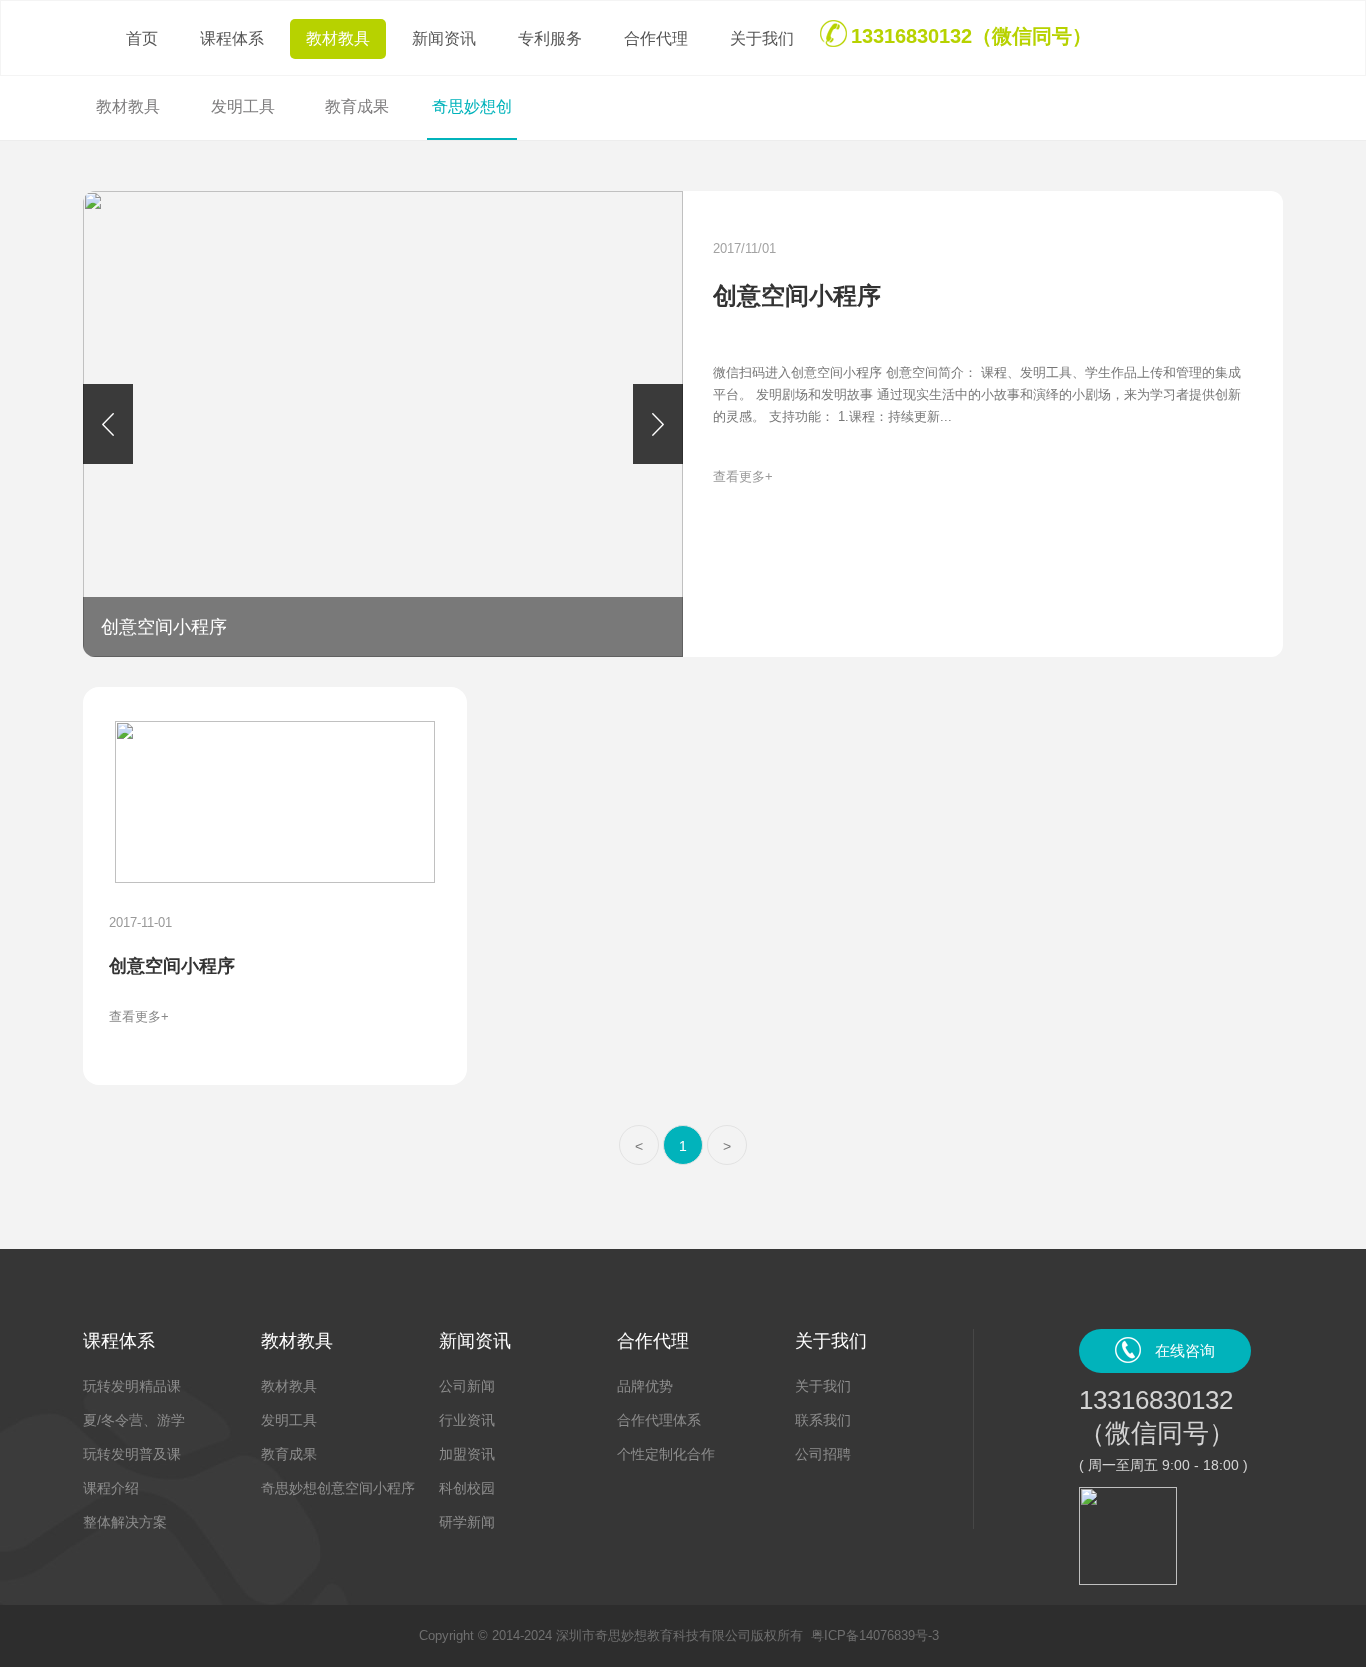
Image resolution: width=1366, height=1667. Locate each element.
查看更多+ (743, 476)
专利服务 (550, 38)
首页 (142, 38)
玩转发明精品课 (132, 1386)
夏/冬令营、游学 (134, 1420)
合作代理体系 (659, 1420)
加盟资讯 (467, 1454)
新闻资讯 (444, 38)
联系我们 (823, 1420)
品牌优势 (645, 1386)
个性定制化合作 (666, 1454)
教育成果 (289, 1454)
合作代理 (656, 38)
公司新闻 (467, 1386)
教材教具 (338, 38)
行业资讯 (467, 1420)
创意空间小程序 (797, 295)
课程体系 (232, 38)
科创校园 (467, 1488)
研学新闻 (467, 1522)
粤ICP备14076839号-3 (875, 1635)
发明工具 (289, 1420)
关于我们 (762, 38)
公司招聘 (823, 1454)
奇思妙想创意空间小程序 (338, 1488)
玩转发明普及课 (132, 1454)
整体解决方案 (125, 1522)
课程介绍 (111, 1488)
